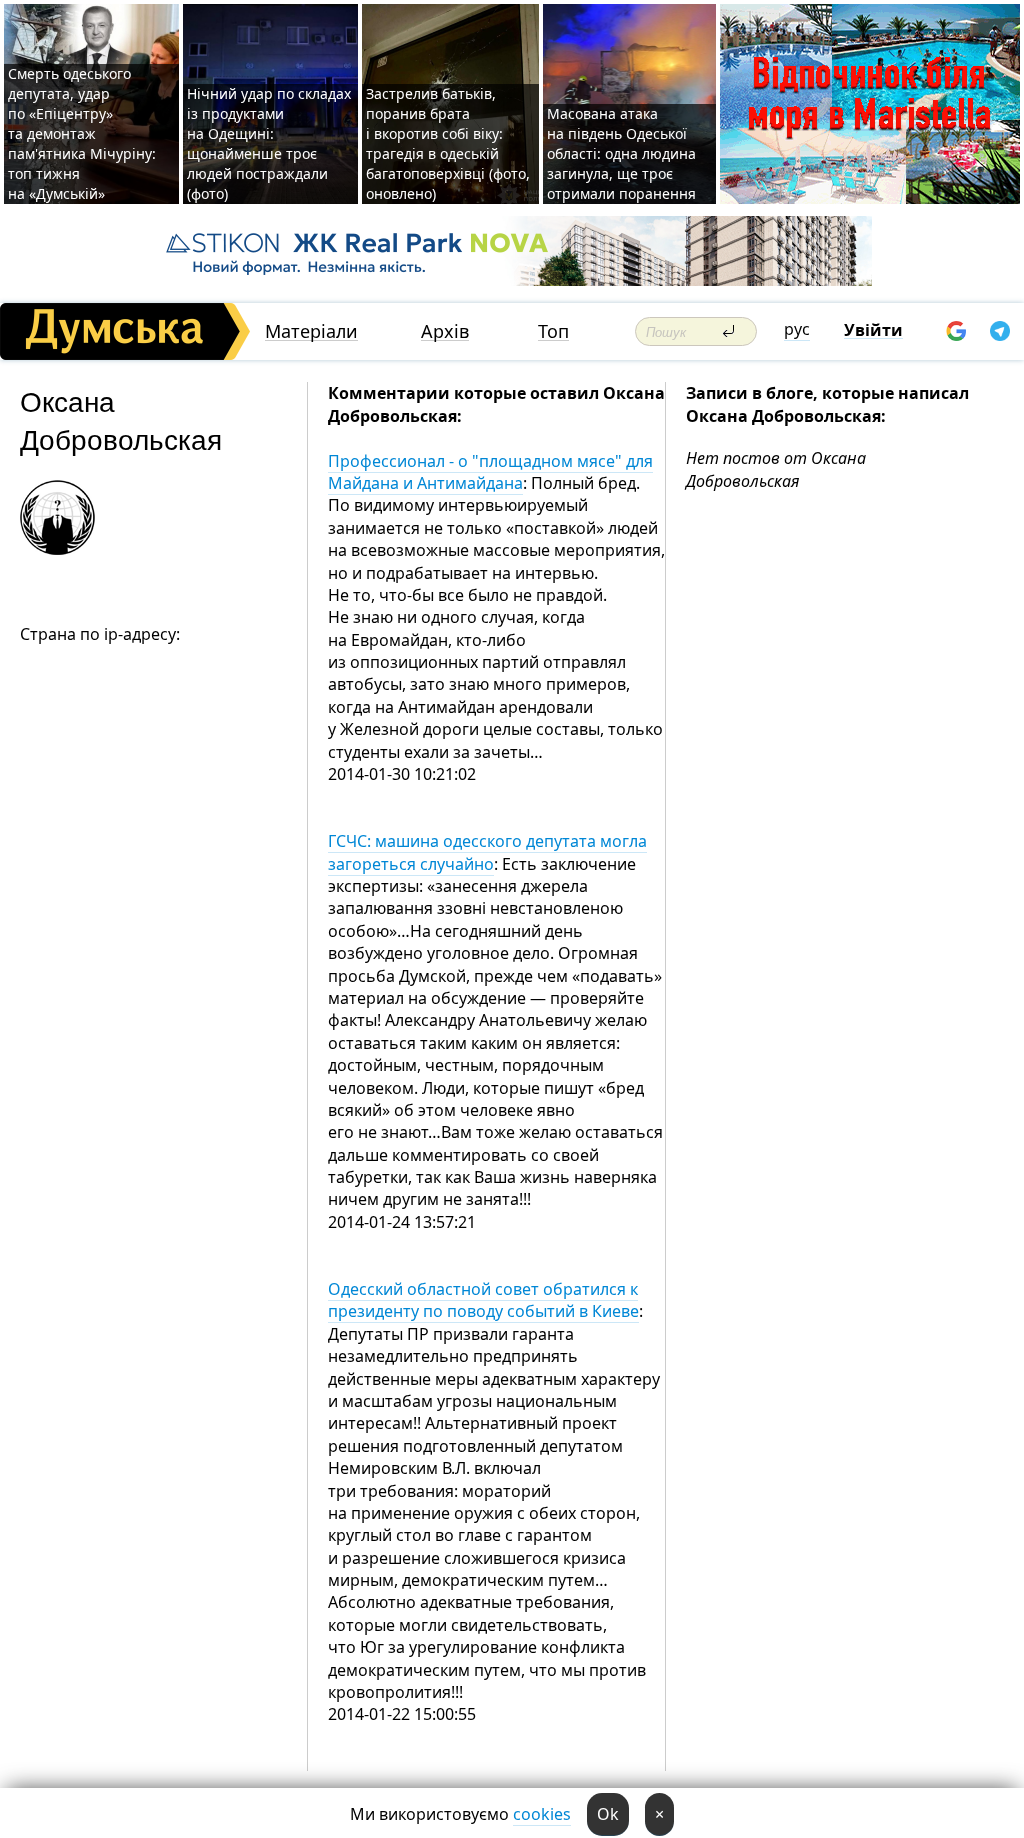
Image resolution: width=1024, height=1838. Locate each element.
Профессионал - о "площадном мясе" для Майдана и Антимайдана (490, 472)
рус (797, 329)
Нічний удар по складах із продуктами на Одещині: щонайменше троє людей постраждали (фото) (269, 143)
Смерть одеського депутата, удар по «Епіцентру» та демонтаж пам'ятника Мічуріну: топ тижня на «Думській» (82, 133)
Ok (608, 1814)
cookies (542, 1814)
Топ (553, 331)
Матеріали (311, 331)
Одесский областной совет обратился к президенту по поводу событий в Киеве (483, 1300)
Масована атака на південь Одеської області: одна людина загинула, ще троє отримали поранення (621, 153)
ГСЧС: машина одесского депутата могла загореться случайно (487, 852)
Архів (445, 331)
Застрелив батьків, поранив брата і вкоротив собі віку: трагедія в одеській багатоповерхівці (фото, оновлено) (448, 143)
